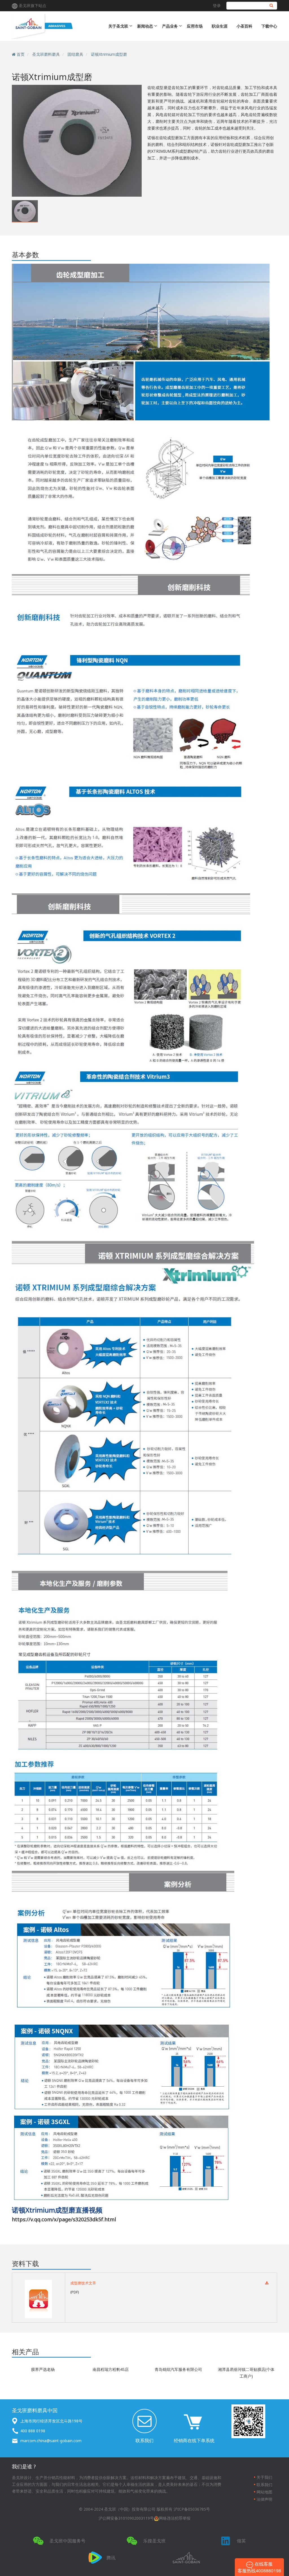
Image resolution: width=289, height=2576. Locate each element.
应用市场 (195, 26)
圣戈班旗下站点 (32, 5)
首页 (21, 54)
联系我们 (144, 2440)
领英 (241, 2541)
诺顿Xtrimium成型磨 (109, 54)
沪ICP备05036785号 (192, 2509)
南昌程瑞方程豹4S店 (111, 2369)
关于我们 (264, 2477)
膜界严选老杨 (43, 2369)
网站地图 (264, 2492)
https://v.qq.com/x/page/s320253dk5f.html (64, 2219)
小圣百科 (244, 26)
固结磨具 (75, 54)
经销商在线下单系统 (194, 2440)
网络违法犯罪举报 (175, 2518)
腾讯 (111, 2558)
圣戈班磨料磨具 (46, 54)
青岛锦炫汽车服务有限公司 (178, 2369)
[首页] (58, 26)
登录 (217, 5)
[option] (77, 140)
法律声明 (264, 2499)
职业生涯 (220, 26)
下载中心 (269, 26)
